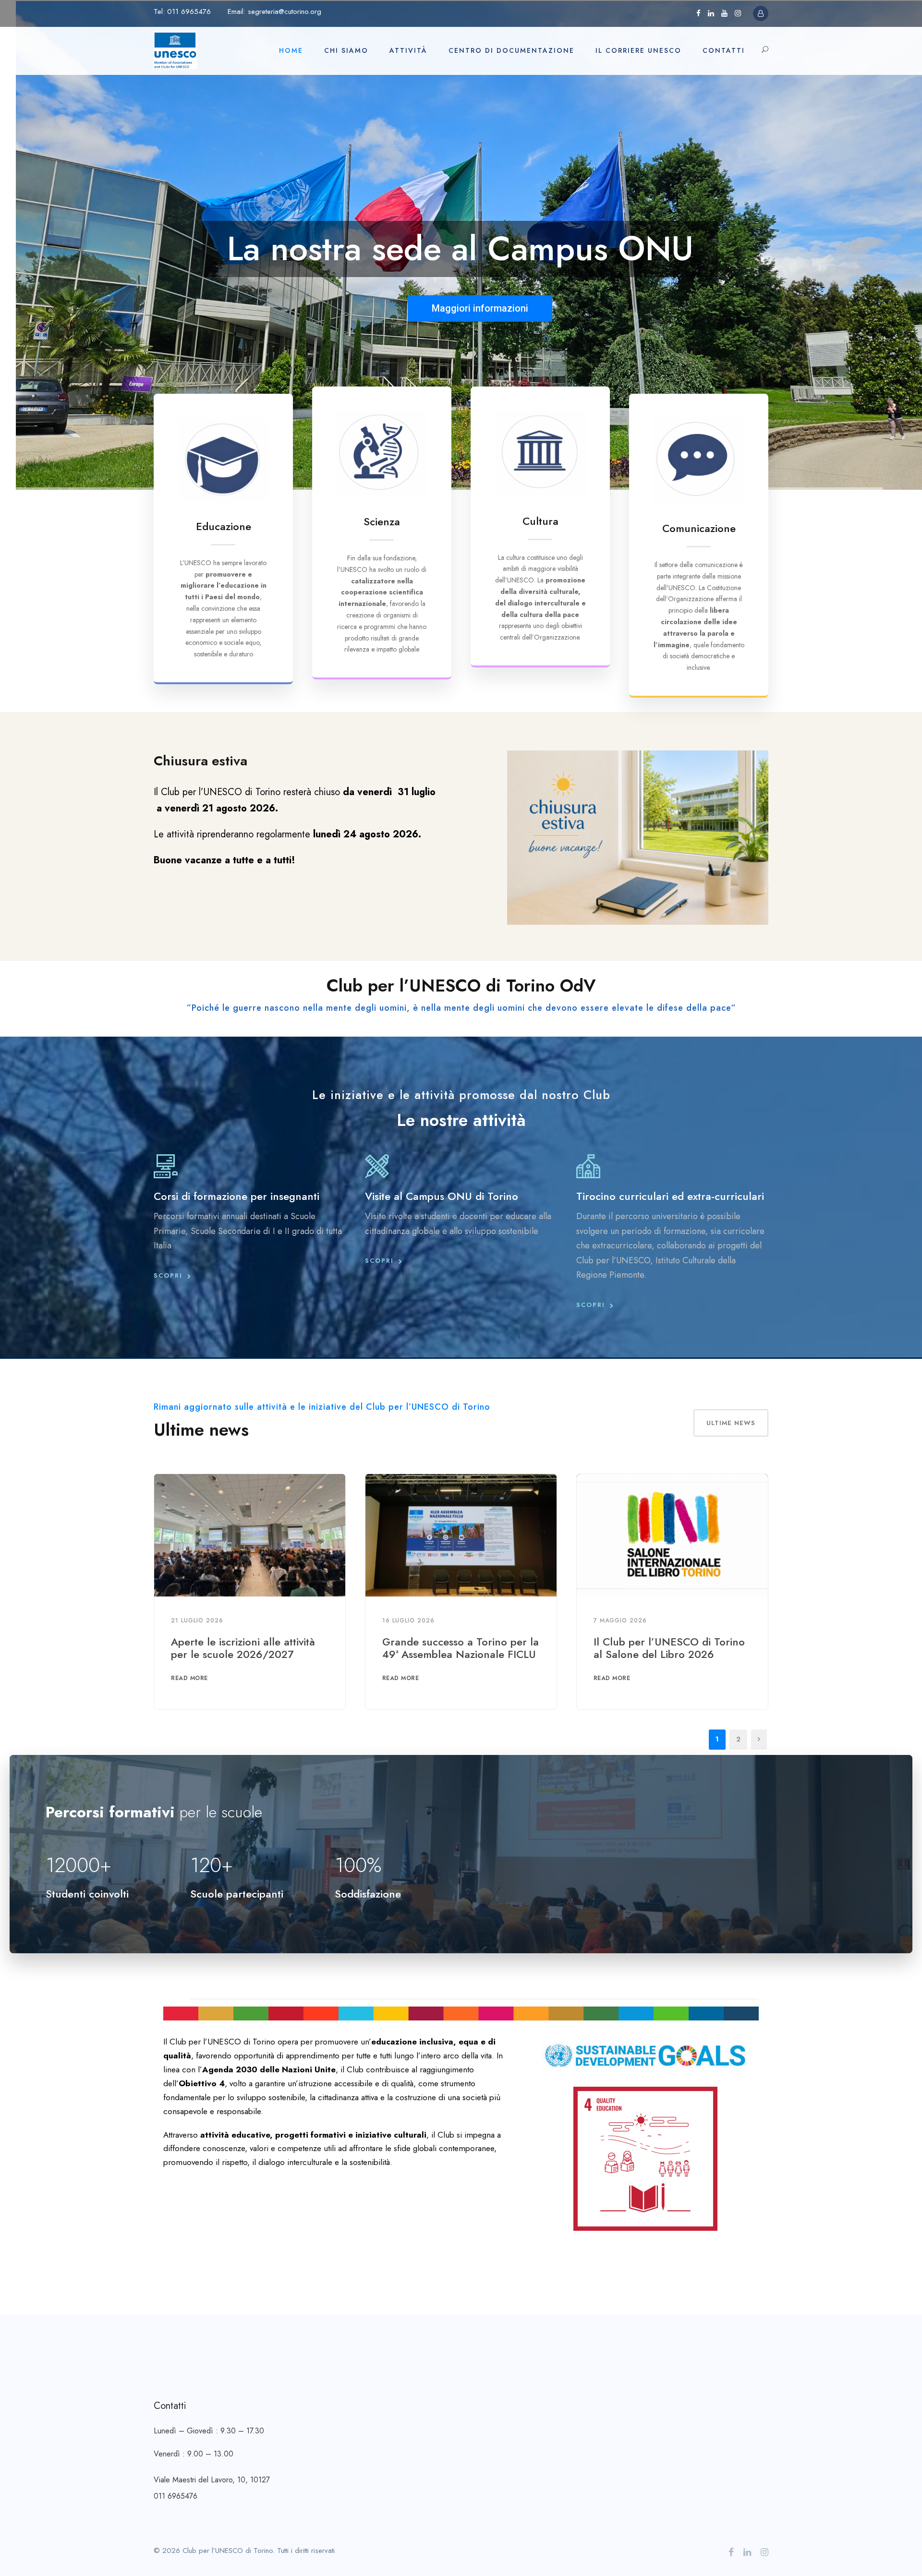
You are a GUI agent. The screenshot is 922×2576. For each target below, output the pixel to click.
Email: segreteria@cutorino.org (274, 12)
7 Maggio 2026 (620, 1621)
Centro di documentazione (511, 50)
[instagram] (738, 13)
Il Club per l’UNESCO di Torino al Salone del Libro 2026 (669, 1648)
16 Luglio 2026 (408, 1621)
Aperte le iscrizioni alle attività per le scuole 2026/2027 (243, 1648)
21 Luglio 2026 (197, 1621)
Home (291, 50)
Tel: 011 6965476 (182, 12)
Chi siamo (346, 50)
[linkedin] (711, 13)
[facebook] (698, 13)
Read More (189, 1678)
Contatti (724, 50)
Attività (408, 50)
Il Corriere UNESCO (638, 50)
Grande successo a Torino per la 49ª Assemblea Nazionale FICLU (461, 1648)
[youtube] (724, 13)
